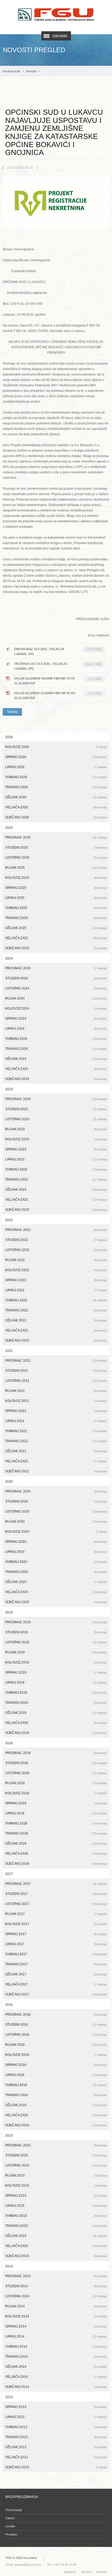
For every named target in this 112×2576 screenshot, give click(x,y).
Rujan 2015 (56, 2175)
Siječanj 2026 (56, 817)
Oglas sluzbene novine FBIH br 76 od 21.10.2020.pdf (58, 681)
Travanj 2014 (56, 2357)
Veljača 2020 (56, 1592)
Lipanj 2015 (56, 2206)
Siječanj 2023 (56, 1210)
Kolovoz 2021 (56, 1401)
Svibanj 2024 (56, 1039)
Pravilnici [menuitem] (11, 2534)
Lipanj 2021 (56, 1421)
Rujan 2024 (56, 998)
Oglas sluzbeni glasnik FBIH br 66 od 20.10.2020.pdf (58, 696)
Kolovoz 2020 (56, 1532)
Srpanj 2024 (56, 1019)
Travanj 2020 (56, 1572)
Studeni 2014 (56, 2286)
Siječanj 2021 (56, 1471)
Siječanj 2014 (56, 2387)
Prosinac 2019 (56, 1622)
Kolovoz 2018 (56, 1793)
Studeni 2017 (56, 1894)
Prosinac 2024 (56, 968)
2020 (9, 1482)
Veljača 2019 (56, 1723)
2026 (9, 737)
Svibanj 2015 (56, 2216)
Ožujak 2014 (56, 2367)
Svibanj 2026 (56, 777)
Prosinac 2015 (56, 2145)
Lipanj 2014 (56, 2336)
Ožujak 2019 (56, 1713)
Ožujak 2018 (56, 1843)
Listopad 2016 (56, 2035)
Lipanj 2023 (56, 1159)
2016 (9, 2005)
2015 (9, 2136)
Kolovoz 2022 (56, 1270)
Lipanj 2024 (56, 1029)
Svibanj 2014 (56, 2347)
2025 (9, 828)
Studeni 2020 (56, 1501)
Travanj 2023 (56, 1180)
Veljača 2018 (56, 1854)
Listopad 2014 (56, 2296)
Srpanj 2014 (56, 2326)
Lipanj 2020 (56, 1552)
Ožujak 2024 (56, 1059)
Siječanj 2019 (56, 1733)
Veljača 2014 (56, 2377)
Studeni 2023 (56, 1109)
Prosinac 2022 (56, 1230)
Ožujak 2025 (56, 928)
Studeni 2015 (56, 2155)
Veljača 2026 (56, 807)
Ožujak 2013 (56, 2447)
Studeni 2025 (56, 848)
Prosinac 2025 (56, 837)
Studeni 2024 (56, 978)
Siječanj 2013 (56, 2467)
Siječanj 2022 (56, 1340)
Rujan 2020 (56, 1522)
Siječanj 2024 (56, 1079)
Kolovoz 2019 (56, 1662)
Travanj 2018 (56, 1833)
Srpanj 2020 (56, 1542)
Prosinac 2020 (56, 1491)
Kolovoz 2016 (56, 2055)
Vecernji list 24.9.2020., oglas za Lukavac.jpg (58, 666)
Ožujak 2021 (56, 1451)
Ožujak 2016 (56, 2105)
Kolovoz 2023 (56, 1139)
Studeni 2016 (56, 2025)
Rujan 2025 (56, 868)
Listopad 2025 (56, 858)
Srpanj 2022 (56, 1280)
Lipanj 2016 (56, 2075)
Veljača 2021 (56, 1461)
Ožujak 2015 (56, 2236)
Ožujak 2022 (56, 1320)
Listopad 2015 (56, 2165)
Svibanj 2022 (56, 1300)
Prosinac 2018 (56, 1753)
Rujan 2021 (56, 1391)
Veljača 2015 (56, 2246)
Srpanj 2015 (56, 2196)
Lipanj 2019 (56, 1683)
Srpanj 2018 (56, 1803)
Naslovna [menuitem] (70, 2572)
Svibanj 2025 (56, 908)
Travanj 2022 (56, 1310)
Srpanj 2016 (56, 2065)
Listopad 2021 (56, 1381)
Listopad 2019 (56, 1642)
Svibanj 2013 (56, 2427)
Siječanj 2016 (56, 2125)
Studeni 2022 (56, 1240)
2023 (9, 1089)
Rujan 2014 (56, 2306)
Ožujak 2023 (56, 1190)
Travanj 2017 (56, 1964)
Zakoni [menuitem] (10, 2518)
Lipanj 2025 (56, 898)
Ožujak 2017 (56, 1974)
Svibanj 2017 (56, 1954)
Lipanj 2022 (56, 1290)
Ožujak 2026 (56, 797)
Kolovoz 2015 (56, 2186)
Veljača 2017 (56, 1984)
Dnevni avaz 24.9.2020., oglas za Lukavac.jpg (58, 651)
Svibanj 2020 (56, 1562)
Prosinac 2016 (56, 2015)
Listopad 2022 (56, 1250)
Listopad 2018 (56, 1773)
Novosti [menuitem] (86, 2572)
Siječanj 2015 (56, 2256)
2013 (9, 2397)
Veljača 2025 (56, 938)
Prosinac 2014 (56, 2276)
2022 (9, 1220)
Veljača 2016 (56, 2115)
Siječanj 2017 (56, 1994)
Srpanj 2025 (56, 888)
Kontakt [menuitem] (102, 2572)
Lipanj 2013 (56, 2417)
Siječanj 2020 (56, 1602)
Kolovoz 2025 (56, 878)
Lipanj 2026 (56, 767)
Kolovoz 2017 (56, 1924)
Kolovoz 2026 (56, 747)
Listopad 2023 (56, 1119)
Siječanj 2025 (56, 948)
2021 (9, 1351)
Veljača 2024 (56, 1069)
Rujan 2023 (56, 1129)
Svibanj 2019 (56, 1693)
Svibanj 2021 (56, 1431)
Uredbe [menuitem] (10, 2526)
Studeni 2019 (56, 1632)
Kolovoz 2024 (56, 1008)
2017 (9, 1874)
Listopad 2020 (56, 1512)
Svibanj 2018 (56, 1823)
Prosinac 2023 (56, 1099)
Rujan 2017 (56, 1914)
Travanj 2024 (56, 1049)
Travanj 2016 (56, 2095)
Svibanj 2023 (56, 1169)
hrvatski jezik (11, 71)
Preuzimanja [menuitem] (14, 2510)
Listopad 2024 (56, 988)
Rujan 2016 (56, 2045)
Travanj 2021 (56, 1441)
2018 (9, 1743)
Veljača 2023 (56, 1200)
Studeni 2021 (56, 1371)
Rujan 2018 (56, 1783)
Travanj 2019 (56, 1703)
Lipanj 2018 (56, 1813)
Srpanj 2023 (56, 1149)
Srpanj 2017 (56, 1934)
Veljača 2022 (56, 1330)
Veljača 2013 (56, 2457)
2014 (9, 2266)
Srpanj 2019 (56, 1672)
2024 (9, 958)
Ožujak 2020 (56, 1582)
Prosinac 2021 (56, 1361)
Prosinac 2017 (56, 1884)
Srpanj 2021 (56, 1411)
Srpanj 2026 (56, 757)
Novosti (31, 71)
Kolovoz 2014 (56, 2316)
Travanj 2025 (56, 918)
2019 (9, 1612)
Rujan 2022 (56, 1260)
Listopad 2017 (56, 1904)
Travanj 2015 (56, 2226)
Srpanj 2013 (56, 2407)
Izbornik (60, 36)
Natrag (12, 712)
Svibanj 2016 (56, 2085)
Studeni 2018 (56, 1763)
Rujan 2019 (56, 1652)
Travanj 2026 (56, 787)
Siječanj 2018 (56, 1864)
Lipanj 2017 (56, 1944)
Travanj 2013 (56, 2437)
